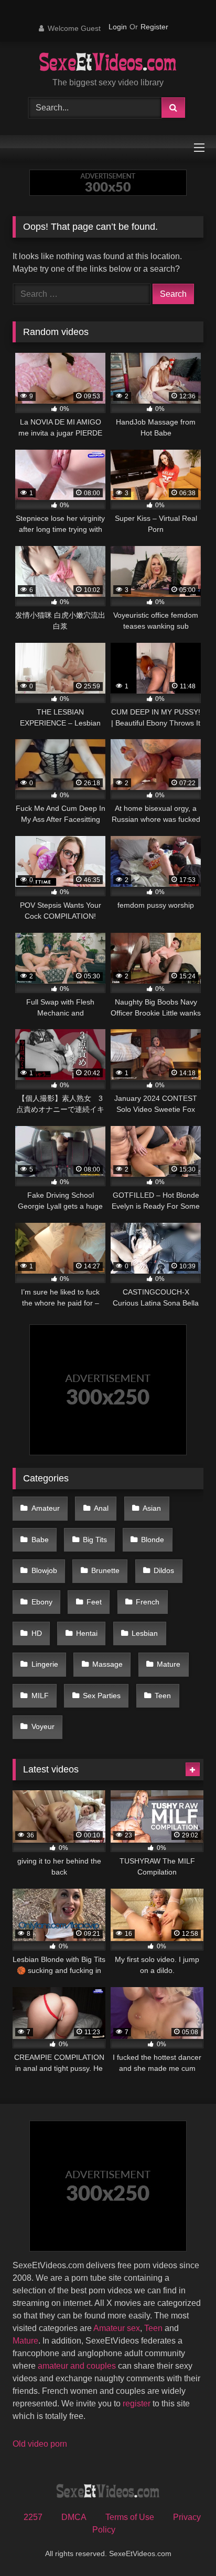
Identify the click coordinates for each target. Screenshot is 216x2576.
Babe (40, 1540)
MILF (40, 1696)
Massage (107, 1664)
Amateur (46, 1508)
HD (37, 1633)
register (137, 2404)
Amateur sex (117, 2328)
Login (118, 27)
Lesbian (145, 1633)
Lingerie (45, 1664)
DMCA (74, 2517)
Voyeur (43, 1726)
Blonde (153, 1540)
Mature (169, 1664)
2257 (33, 2517)
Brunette (105, 1570)
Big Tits (95, 1540)
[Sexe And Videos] (108, 63)
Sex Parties (102, 1696)
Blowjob (44, 1570)
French (148, 1602)
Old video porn (40, 2444)
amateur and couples (77, 2366)
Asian (152, 1508)
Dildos (164, 1570)
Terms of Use (130, 2517)
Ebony (42, 1602)
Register (154, 27)
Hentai (87, 1633)
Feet (94, 1602)
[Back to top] (183, 2545)
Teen (163, 1696)
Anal (101, 1508)
